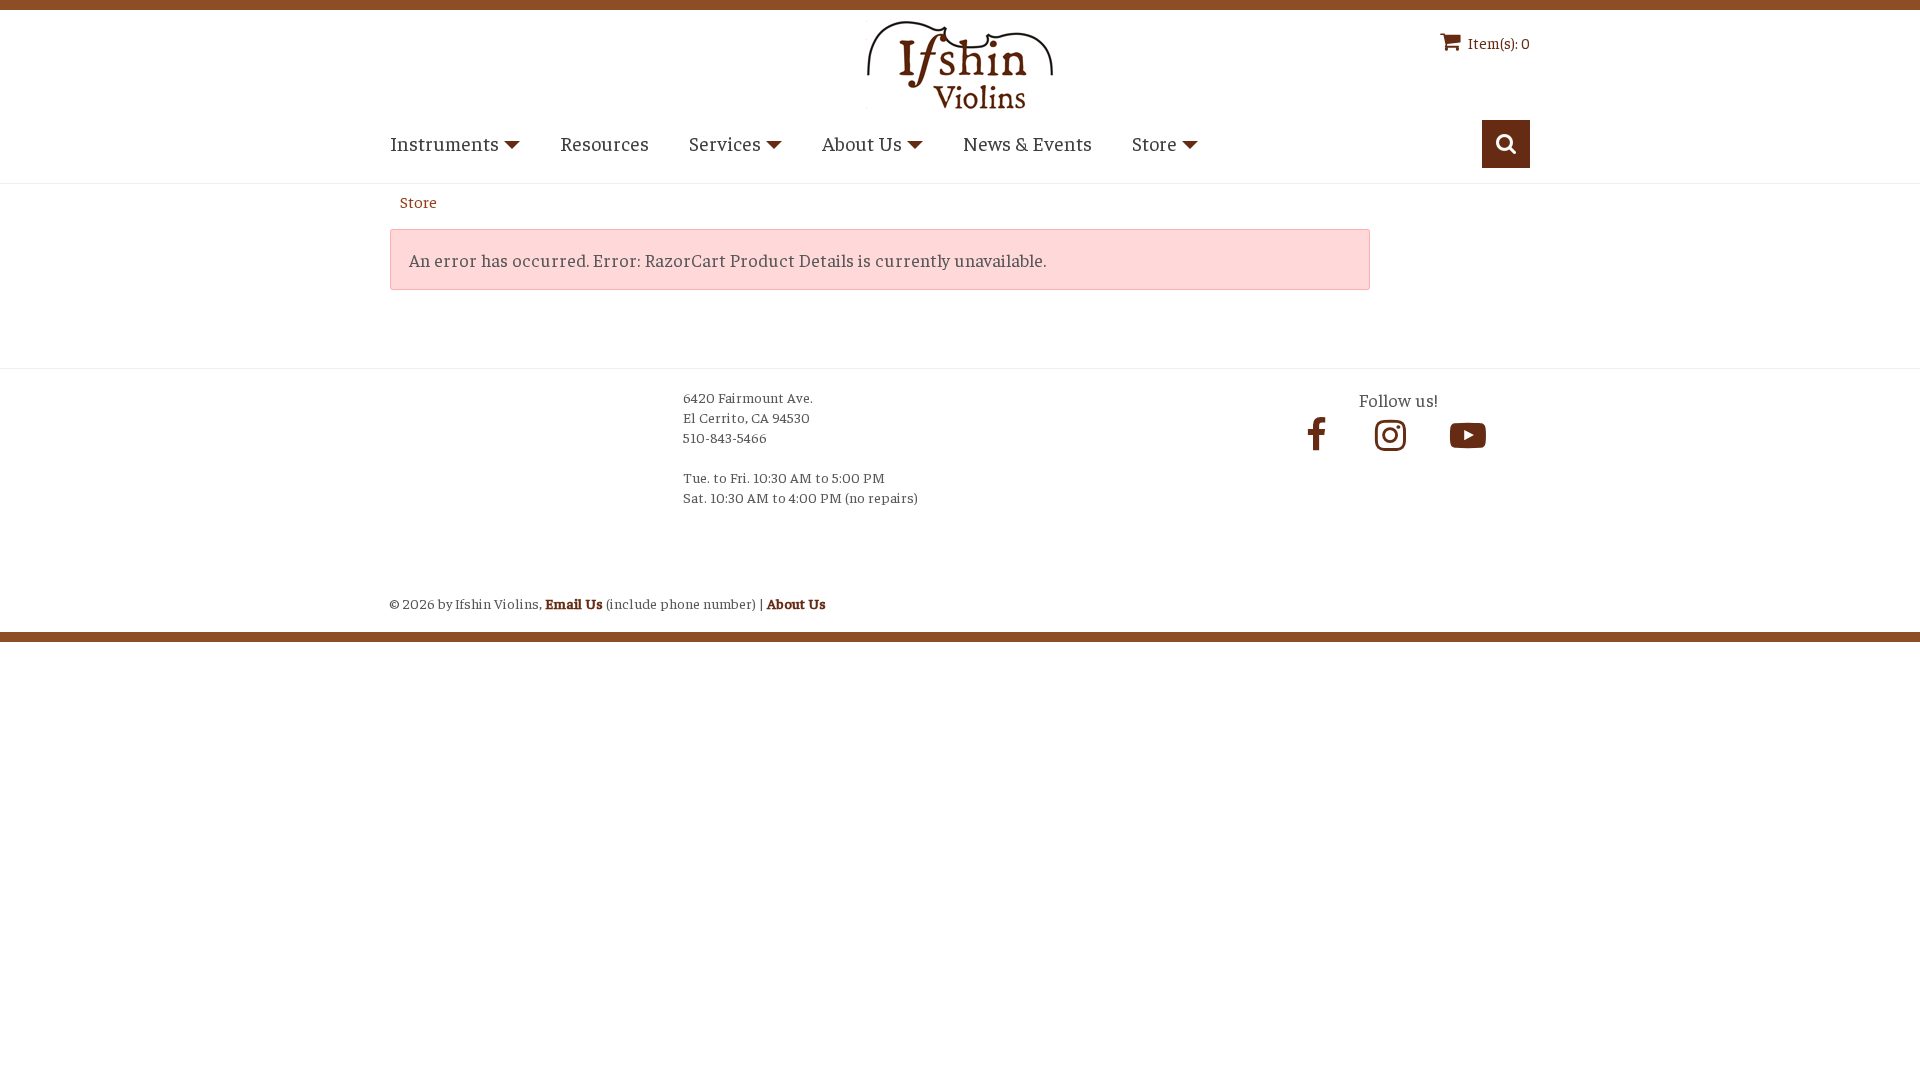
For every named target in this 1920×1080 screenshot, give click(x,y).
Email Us (574, 603)
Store (418, 201)
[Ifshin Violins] (960, 61)
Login (410, 578)
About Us (796, 603)
